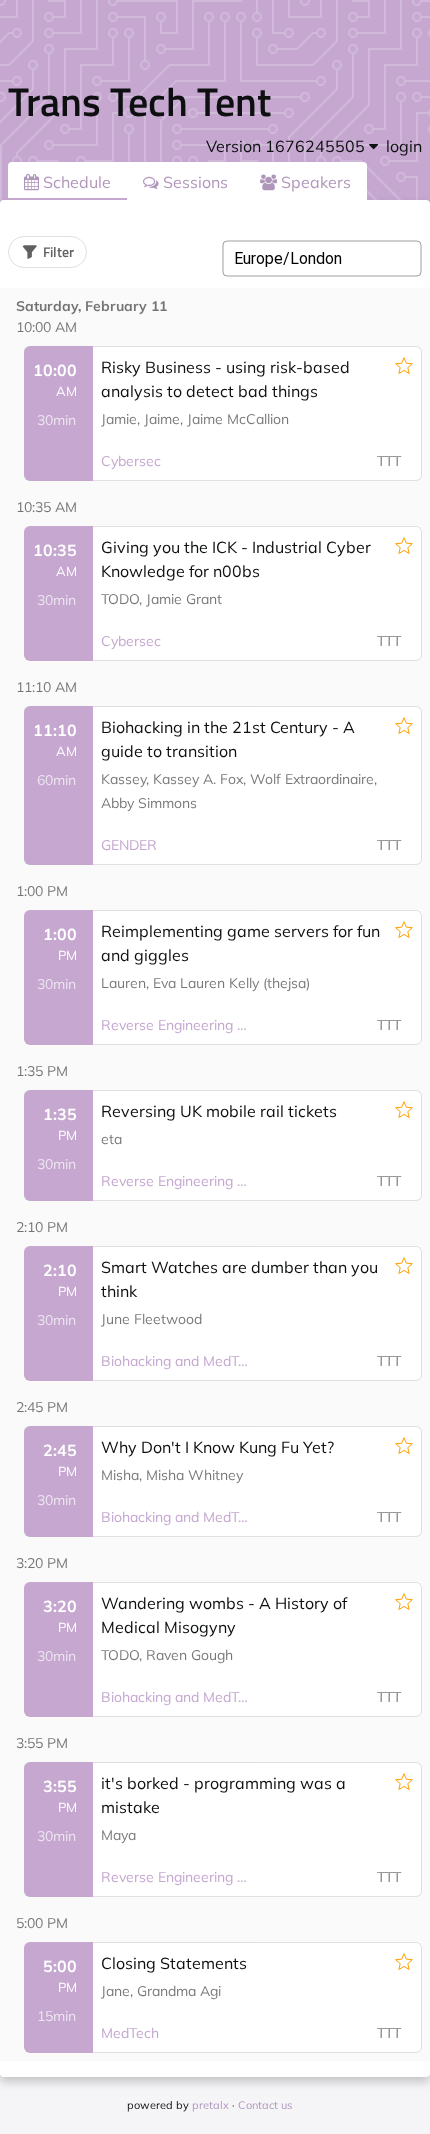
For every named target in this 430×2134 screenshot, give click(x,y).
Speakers (314, 182)
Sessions (193, 182)
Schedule (75, 182)
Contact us (265, 2105)
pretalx (210, 2105)
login (404, 146)
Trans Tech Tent (139, 101)
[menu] (292, 146)
